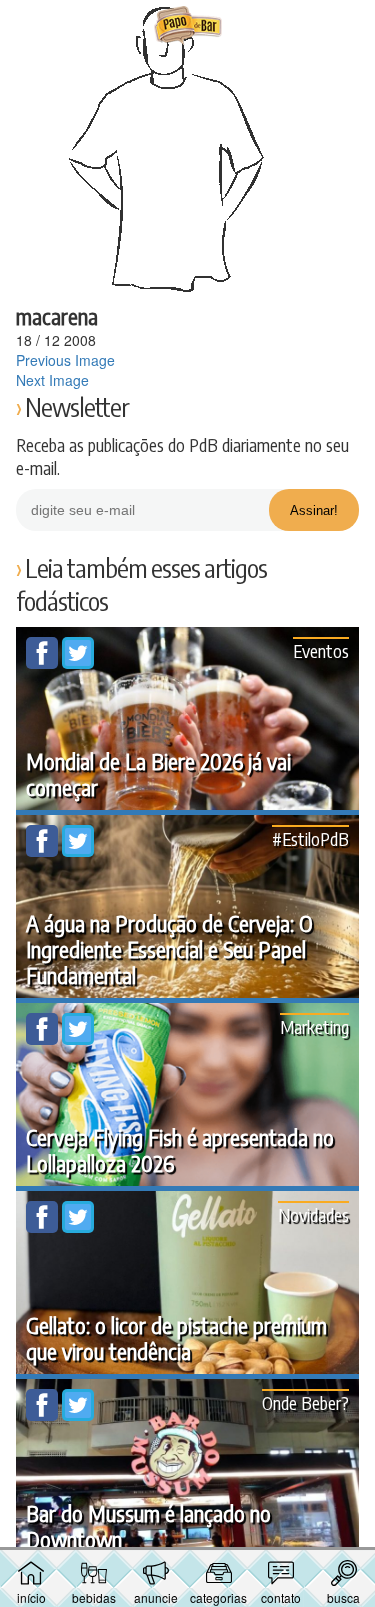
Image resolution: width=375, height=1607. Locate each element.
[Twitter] (78, 663)
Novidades (313, 1214)
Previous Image (65, 360)
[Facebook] (44, 663)
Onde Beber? (305, 1402)
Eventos (321, 650)
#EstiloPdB (310, 838)
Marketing (314, 1026)
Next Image (52, 380)
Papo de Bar (188, 26)
